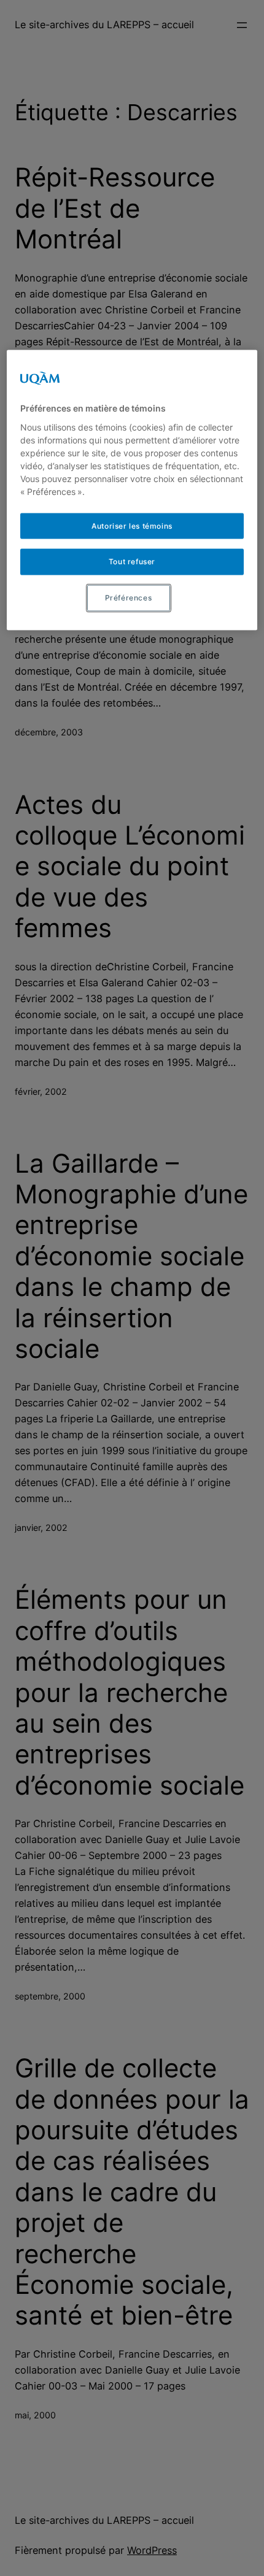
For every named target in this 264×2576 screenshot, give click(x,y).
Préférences (129, 598)
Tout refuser (132, 562)
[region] (132, 490)
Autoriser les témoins (132, 525)
